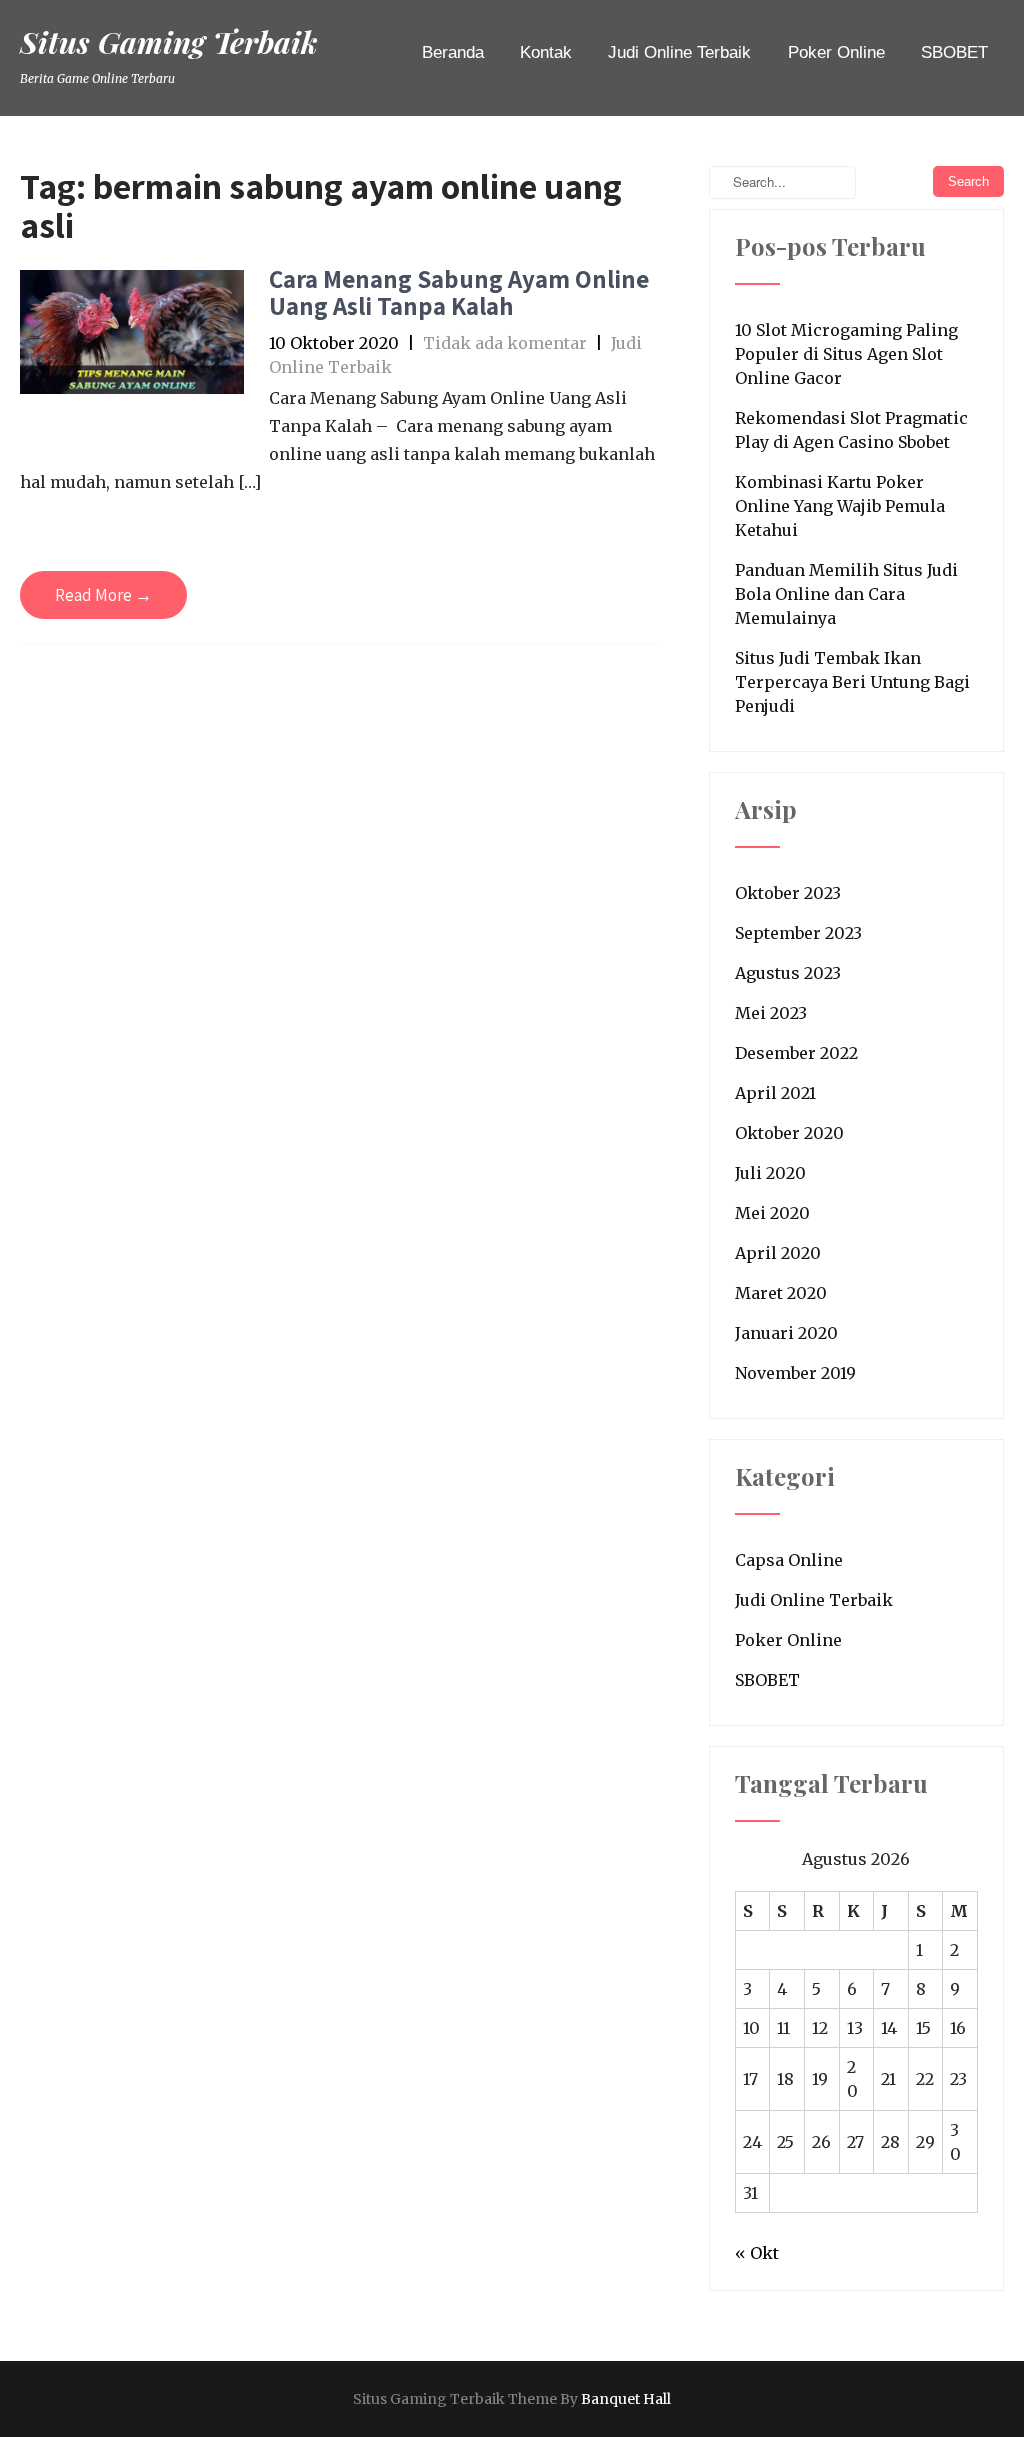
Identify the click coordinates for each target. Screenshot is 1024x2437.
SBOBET (954, 52)
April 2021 (775, 1093)
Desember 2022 (796, 1053)
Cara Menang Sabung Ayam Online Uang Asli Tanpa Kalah (459, 292)
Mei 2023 (771, 1013)
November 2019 (795, 1373)
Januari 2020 (786, 1333)
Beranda (453, 52)
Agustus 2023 (788, 973)
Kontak (546, 52)
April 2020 (778, 1253)
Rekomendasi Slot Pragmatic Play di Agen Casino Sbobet (851, 430)
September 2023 (798, 933)
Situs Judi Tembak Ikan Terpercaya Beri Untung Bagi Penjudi (852, 682)
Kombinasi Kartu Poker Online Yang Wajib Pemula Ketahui (840, 506)
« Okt (757, 2253)
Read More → (103, 595)
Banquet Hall (626, 2399)
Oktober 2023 (788, 893)
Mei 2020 (772, 1213)
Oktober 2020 (789, 1133)
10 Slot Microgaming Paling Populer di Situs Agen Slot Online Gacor (846, 354)
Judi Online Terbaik (679, 52)
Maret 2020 (781, 1293)
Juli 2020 (770, 1173)
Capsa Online (789, 1560)
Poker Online (836, 52)
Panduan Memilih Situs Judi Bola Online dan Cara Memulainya (846, 594)
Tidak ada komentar (505, 343)
